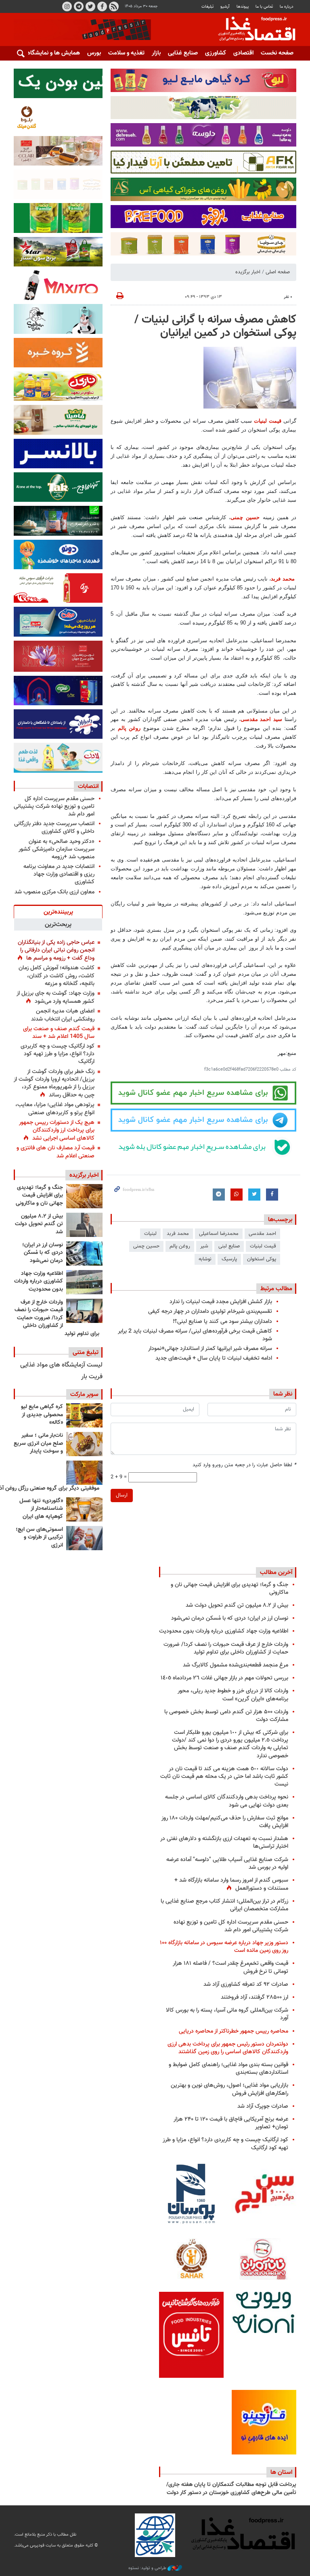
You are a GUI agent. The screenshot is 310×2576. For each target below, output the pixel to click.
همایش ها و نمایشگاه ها (50, 53)
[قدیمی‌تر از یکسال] (84, 1509)
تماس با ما (264, 7)
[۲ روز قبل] (84, 1196)
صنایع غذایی (183, 53)
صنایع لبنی (229, 1246)
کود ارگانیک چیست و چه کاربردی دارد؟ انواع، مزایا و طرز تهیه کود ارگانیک (58, 1054)
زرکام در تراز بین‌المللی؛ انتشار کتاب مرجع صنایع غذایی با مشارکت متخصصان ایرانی (224, 1905)
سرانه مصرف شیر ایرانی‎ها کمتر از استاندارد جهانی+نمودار (210, 1349)
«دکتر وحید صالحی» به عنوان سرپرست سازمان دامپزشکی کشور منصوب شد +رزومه (57, 849)
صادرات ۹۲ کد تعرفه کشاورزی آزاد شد (246, 1984)
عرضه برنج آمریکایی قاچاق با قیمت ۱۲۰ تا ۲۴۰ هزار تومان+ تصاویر (231, 2123)
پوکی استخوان (262, 1259)
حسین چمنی (245, 517)
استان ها (281, 2472)
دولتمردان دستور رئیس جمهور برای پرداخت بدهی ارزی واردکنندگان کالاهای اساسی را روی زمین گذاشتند (228, 2048)
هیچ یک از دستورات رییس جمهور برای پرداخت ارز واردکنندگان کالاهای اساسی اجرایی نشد (57, 1130)
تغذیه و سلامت (126, 53)
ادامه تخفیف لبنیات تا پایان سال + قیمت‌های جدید (214, 1358)
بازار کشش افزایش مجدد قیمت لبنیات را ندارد (221, 1302)
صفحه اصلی (278, 272)
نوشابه (205, 1259)
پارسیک (229, 1259)
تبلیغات (207, 7)
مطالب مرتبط (276, 1289)
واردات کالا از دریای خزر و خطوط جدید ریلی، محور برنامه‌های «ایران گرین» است (233, 1695)
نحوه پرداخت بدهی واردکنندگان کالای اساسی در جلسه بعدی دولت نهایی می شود (227, 1801)
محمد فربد (284, 579)
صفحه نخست (277, 53)
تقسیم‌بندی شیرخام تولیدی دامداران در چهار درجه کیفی (210, 1311)
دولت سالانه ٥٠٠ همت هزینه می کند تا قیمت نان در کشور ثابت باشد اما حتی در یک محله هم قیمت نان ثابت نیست (224, 1776)
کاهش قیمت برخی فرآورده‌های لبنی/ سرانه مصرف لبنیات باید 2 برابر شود (195, 1335)
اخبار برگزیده (248, 272)
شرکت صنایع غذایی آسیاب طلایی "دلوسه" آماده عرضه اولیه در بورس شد (227, 1863)
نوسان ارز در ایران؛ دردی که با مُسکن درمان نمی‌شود (43, 1253)
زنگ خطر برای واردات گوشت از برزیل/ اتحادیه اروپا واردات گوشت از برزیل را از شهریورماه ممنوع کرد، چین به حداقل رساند (54, 1084)
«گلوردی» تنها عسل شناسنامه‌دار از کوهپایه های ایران (41, 1509)
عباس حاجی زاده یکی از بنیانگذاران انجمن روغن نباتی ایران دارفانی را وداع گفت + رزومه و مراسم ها (56, 950)
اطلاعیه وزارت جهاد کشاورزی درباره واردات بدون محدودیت (39, 1282)
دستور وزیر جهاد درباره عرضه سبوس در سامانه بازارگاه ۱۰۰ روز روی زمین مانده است (224, 1947)
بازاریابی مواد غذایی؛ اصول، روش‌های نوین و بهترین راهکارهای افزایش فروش (229, 2089)
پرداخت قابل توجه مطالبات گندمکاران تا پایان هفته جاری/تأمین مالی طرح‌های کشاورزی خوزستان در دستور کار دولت (231, 2489)
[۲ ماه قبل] (84, 1415)
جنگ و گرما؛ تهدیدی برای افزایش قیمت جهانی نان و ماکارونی (39, 1196)
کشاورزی (216, 53)
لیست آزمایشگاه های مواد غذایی (61, 1365)
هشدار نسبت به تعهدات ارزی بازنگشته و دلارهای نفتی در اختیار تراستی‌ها (224, 1842)
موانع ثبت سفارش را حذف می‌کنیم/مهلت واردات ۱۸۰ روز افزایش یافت (225, 1822)
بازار (156, 53)
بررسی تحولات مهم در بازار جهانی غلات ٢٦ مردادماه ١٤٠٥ (224, 1678)
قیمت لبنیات (268, 421)
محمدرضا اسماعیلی (219, 1234)
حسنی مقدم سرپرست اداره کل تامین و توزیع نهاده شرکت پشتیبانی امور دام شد (54, 806)
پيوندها (243, 7)
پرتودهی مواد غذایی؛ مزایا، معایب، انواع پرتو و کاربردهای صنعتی (55, 1109)
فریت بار (92, 1377)
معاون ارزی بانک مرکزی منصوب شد (54, 892)
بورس (94, 53)
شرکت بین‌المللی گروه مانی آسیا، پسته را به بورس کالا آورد (227, 2014)
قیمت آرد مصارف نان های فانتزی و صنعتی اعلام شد (56, 1152)
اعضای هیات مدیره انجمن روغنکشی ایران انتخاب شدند (63, 1015)
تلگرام (79, 6)
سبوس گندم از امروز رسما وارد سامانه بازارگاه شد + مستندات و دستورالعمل (231, 1884)
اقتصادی (243, 53)
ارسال (122, 1495)
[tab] (58, 912)
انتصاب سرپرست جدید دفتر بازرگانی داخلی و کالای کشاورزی (54, 828)
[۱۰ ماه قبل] (84, 1473)
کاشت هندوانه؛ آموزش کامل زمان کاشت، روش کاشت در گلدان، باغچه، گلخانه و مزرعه (57, 976)
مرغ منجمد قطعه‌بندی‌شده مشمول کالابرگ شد (236, 1665)
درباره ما (287, 7)
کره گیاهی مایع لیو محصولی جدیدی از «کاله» (42, 1415)
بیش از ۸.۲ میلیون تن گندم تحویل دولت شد (39, 1224)
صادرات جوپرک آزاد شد (263, 2106)
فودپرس (252, 30)
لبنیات (150, 1234)
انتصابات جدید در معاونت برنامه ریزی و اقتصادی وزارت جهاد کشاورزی (59, 874)
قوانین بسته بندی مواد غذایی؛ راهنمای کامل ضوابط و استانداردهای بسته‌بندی (228, 2069)
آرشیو (225, 7)
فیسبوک (102, 6)
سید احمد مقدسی (262, 719)
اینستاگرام (67, 6)
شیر (204, 1246)
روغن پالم (129, 728)
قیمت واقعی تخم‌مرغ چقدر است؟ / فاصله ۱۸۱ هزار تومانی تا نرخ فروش (230, 1967)
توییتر (90, 6)
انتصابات (88, 786)
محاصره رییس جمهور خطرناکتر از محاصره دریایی (234, 2031)
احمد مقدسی (262, 1234)
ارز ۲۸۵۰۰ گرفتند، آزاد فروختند (254, 1997)
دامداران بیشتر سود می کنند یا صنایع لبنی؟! (222, 1322)
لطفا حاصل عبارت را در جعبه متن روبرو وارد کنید (244, 1465)
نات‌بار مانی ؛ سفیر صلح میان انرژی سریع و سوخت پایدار (38, 1443)
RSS (114, 6)
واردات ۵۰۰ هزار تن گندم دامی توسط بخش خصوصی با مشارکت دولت (226, 1716)
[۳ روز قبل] (84, 1282)
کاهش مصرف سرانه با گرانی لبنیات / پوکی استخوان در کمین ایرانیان (215, 327)
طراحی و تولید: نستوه (148, 2568)
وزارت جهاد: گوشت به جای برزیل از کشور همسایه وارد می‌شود (56, 997)
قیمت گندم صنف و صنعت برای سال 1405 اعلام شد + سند (59, 1033)
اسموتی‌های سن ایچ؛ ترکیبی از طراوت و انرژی (39, 1537)
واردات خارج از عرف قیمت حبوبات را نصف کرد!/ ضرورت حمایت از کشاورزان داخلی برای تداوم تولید (57, 1318)
